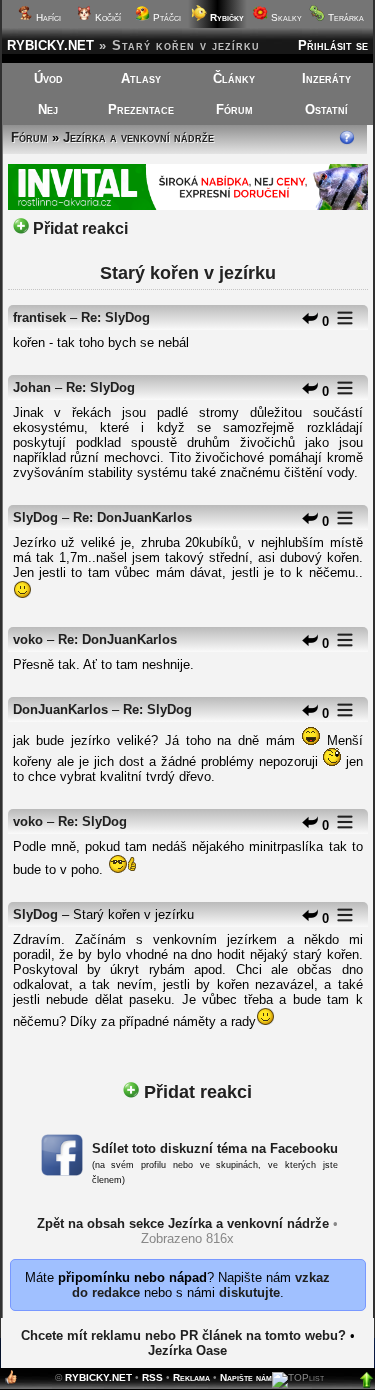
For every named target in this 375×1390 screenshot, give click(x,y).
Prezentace (141, 109)
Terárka (344, 17)
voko (28, 639)
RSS (152, 1377)
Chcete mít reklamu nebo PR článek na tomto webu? (183, 1335)
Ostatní (326, 109)
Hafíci (47, 17)
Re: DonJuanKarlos (132, 517)
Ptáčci (165, 17)
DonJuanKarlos (60, 709)
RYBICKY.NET (50, 45)
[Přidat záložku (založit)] (11, 1381)
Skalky (285, 17)
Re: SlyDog (115, 317)
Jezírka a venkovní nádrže (138, 137)
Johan (32, 387)
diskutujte (249, 1292)
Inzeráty (326, 78)
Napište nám (246, 1377)
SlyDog (35, 517)
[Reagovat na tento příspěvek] (310, 321)
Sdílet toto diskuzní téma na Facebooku (215, 1148)
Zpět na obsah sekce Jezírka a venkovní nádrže (183, 1223)
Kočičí (106, 17)
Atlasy (141, 78)
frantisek (39, 317)
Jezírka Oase (187, 1350)
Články (234, 78)
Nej (48, 109)
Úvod (48, 78)
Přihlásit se (333, 45)
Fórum (234, 109)
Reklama (191, 1377)
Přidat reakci (78, 228)
